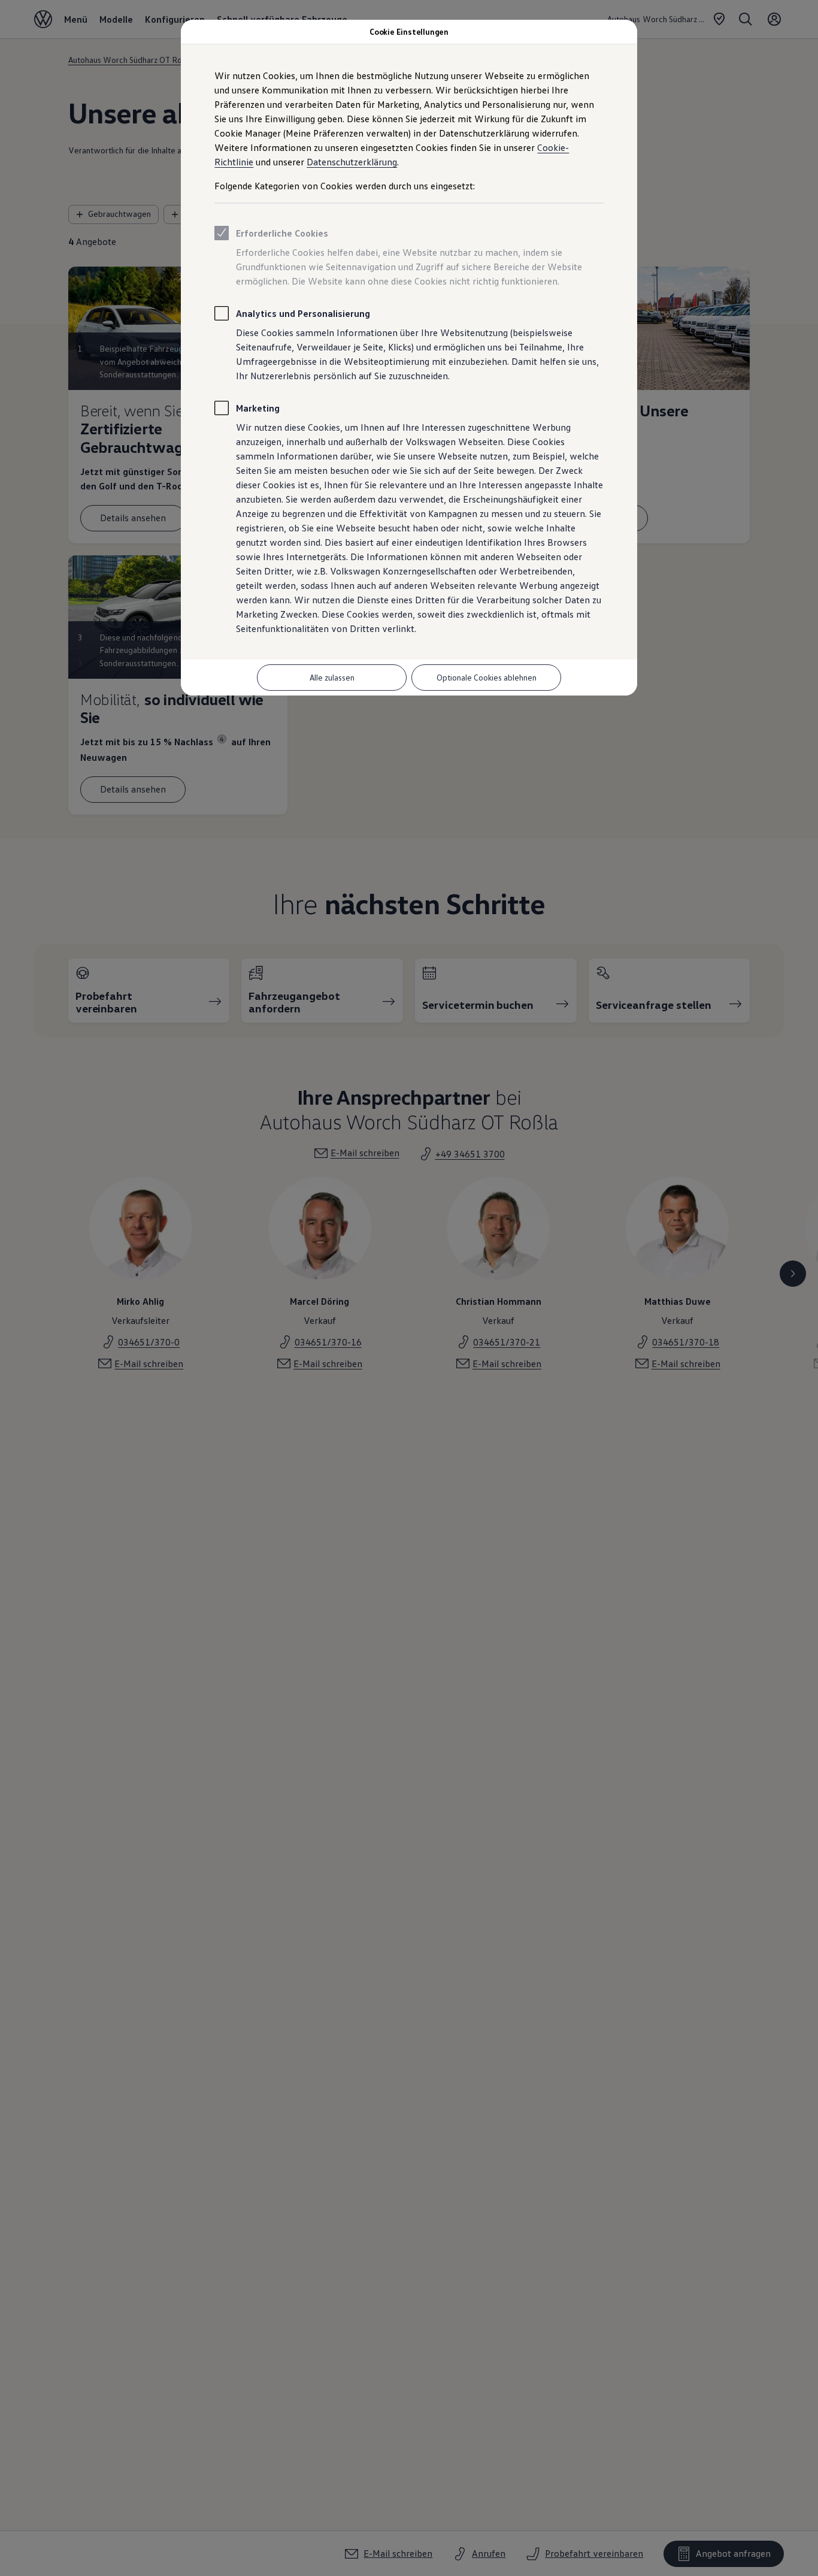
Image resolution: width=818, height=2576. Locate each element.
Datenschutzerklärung (352, 162)
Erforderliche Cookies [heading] (282, 233)
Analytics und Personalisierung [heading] (303, 313)
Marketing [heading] (258, 408)
